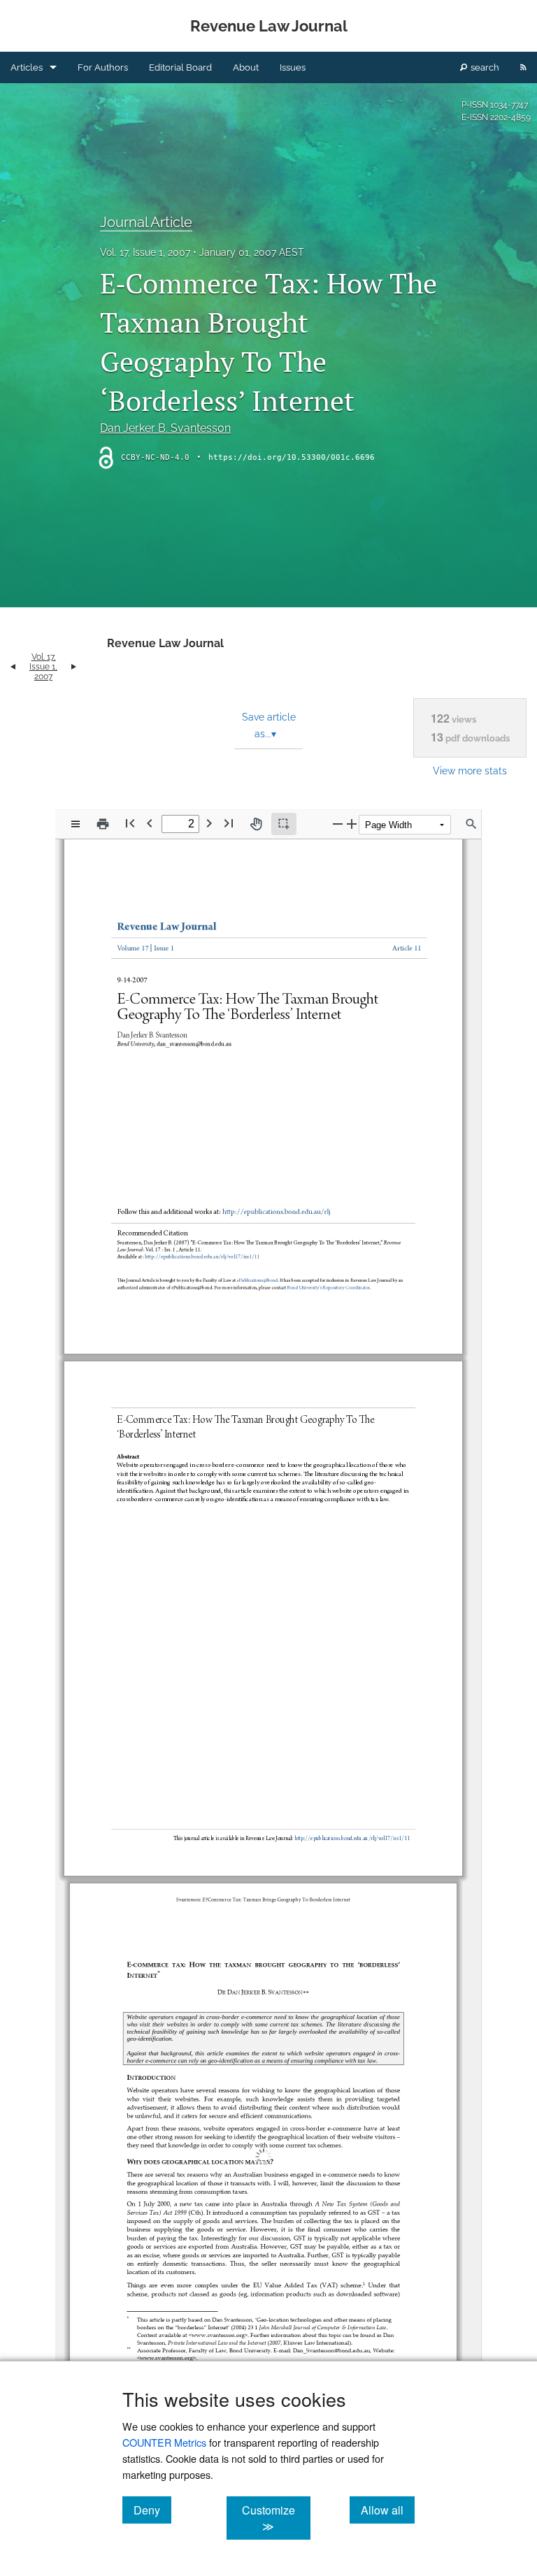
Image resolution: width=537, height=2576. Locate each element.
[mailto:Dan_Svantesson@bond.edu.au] (330, 2309)
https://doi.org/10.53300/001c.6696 (292, 457)
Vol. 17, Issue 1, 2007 (145, 252)
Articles (27, 67)
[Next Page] (209, 823)
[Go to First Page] (130, 823)
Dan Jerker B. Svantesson (165, 428)
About (246, 67)
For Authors (103, 67)
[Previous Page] (150, 823)
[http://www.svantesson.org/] (220, 2294)
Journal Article (146, 222)
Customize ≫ (276, 2518)
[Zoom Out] (338, 824)
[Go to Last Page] (229, 823)
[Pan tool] (256, 824)
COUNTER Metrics (164, 2442)
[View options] (76, 824)
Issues (293, 67)
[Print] (103, 824)
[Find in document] (471, 824)
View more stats (470, 770)
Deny (152, 2510)
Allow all (388, 2510)
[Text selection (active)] (284, 824)
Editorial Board (180, 67)
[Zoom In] (352, 824)
